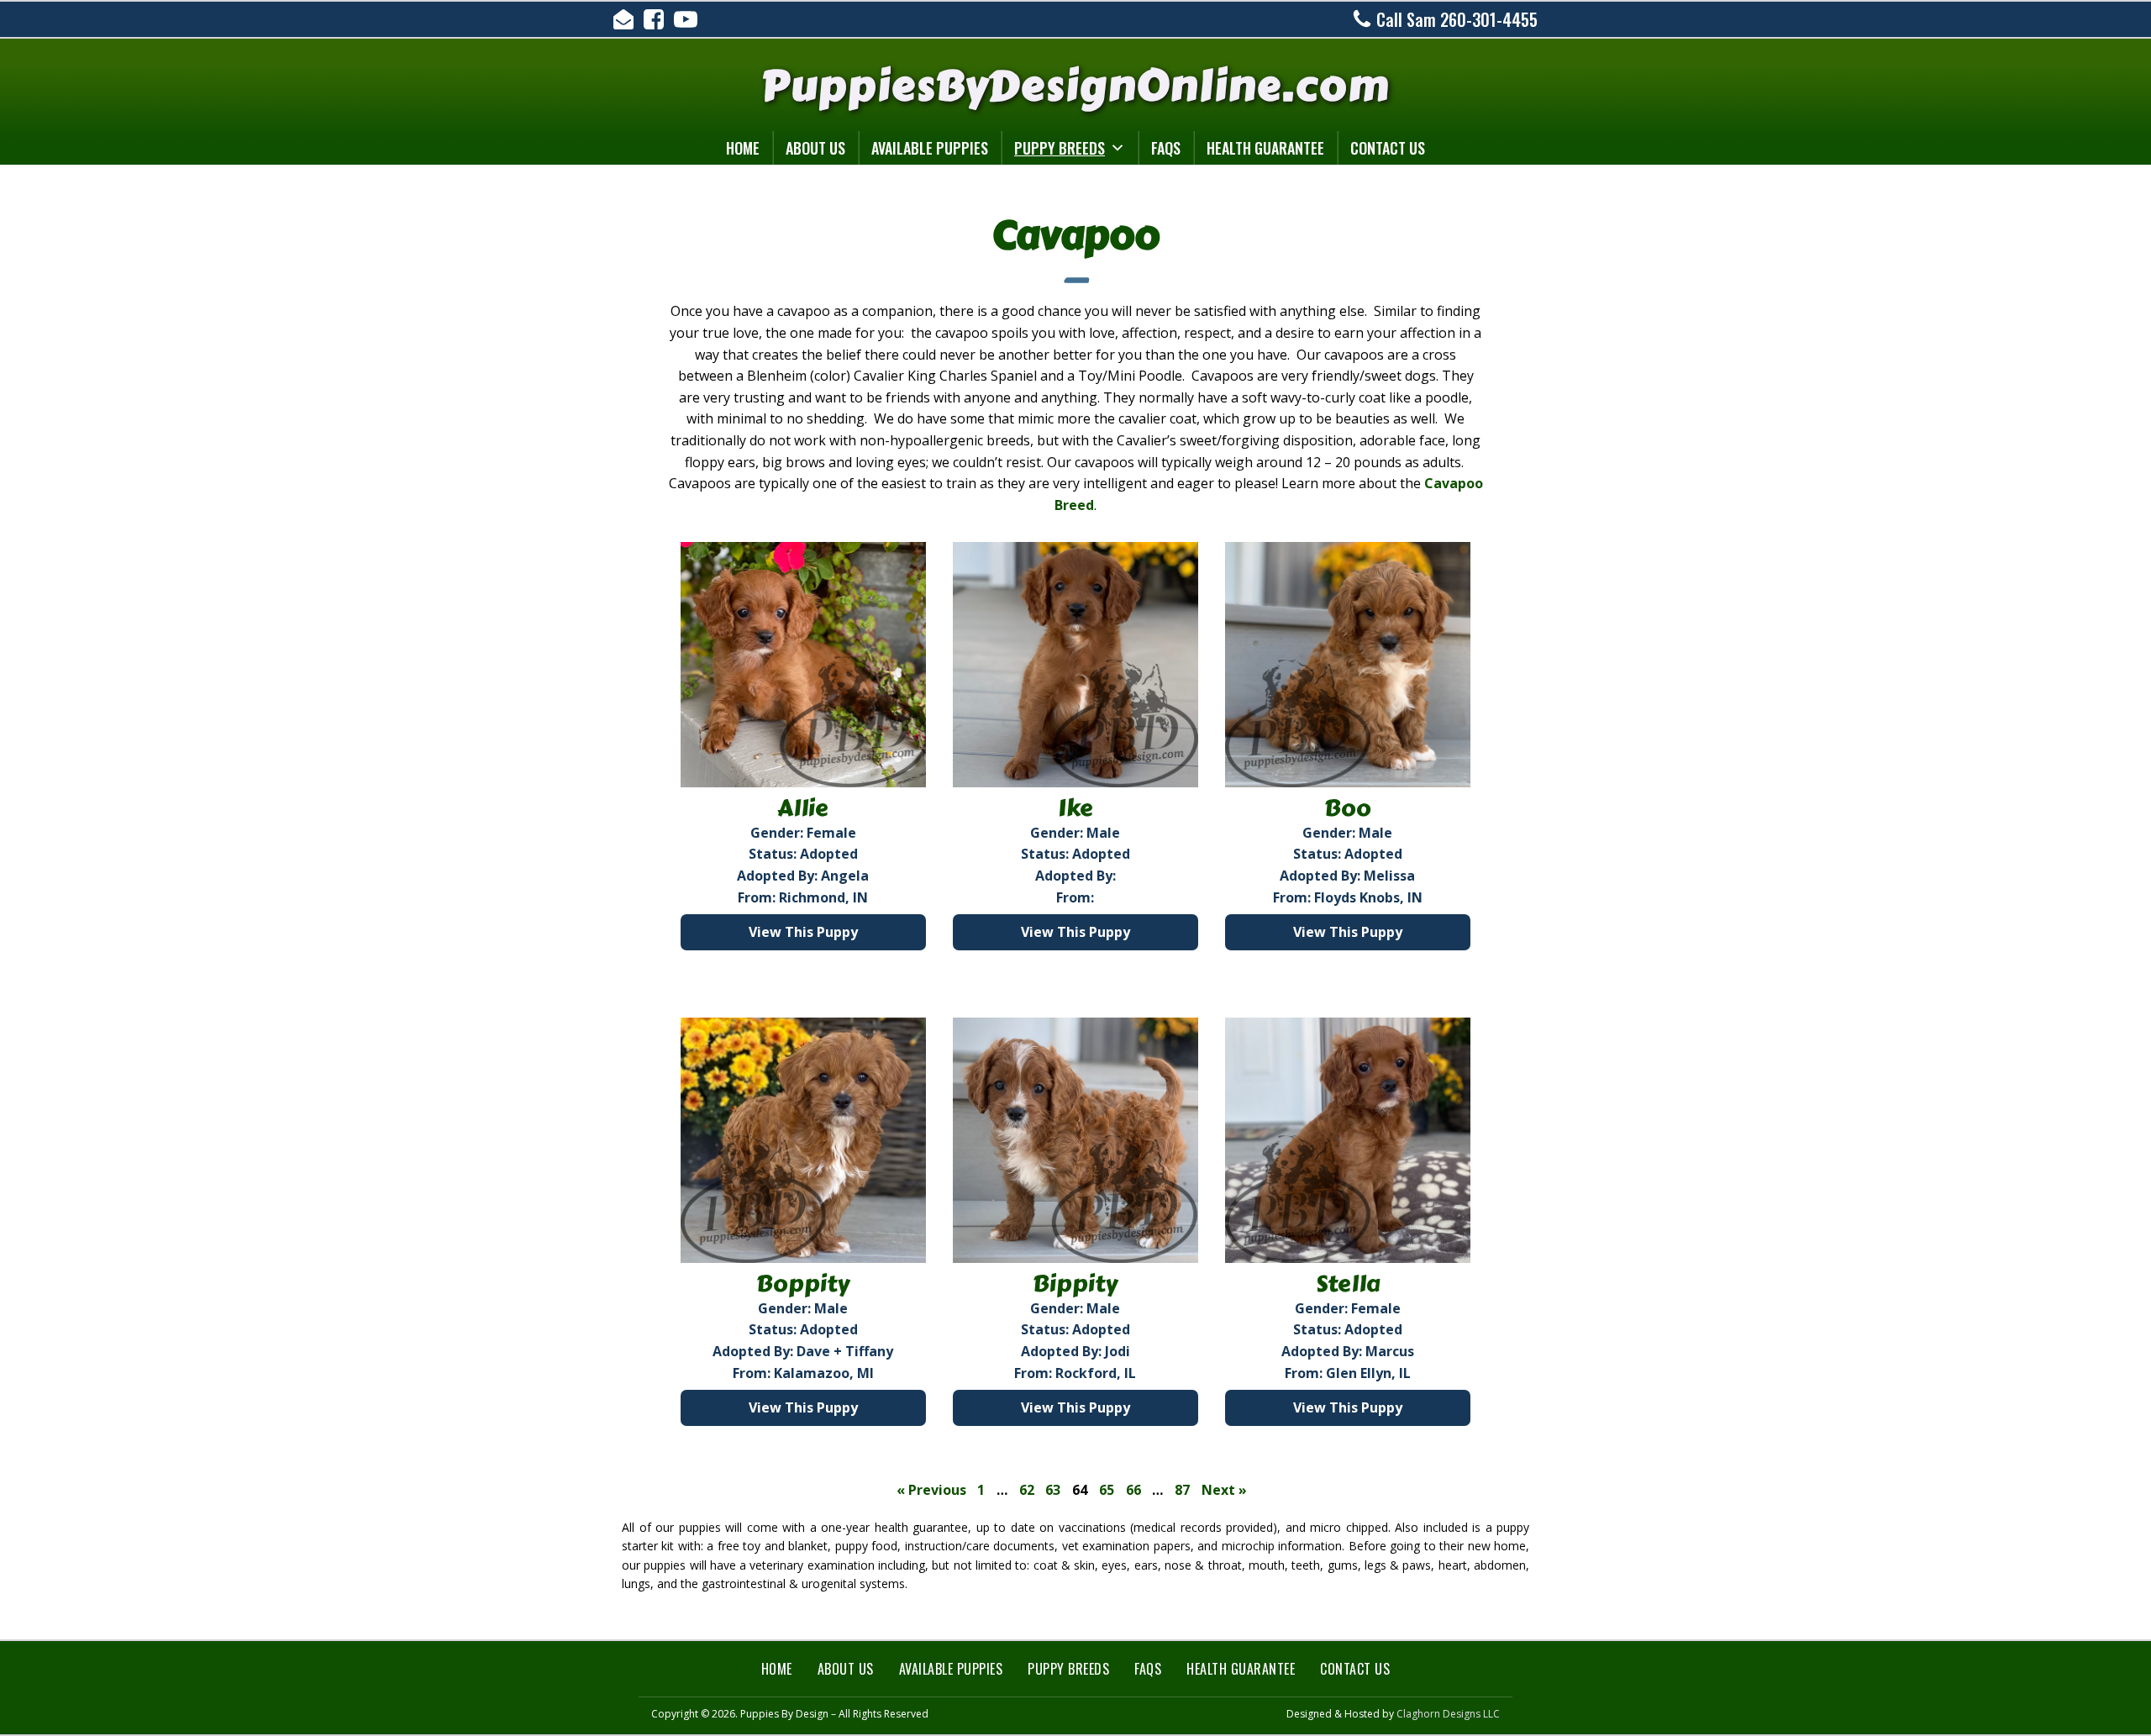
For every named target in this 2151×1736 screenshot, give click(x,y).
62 (1027, 1490)
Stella (1348, 1284)
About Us (815, 148)
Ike (1075, 808)
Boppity (803, 1284)
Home (743, 148)
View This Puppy (803, 932)
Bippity (1075, 1284)
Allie (803, 808)
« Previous (931, 1490)
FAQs (1166, 148)
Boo (1348, 808)
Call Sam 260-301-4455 (1457, 19)
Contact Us (1388, 148)
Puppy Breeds (1060, 148)
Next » (1224, 1490)
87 (1182, 1490)
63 (1053, 1490)
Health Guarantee (1265, 148)
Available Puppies (930, 148)
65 (1107, 1490)
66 (1133, 1490)
